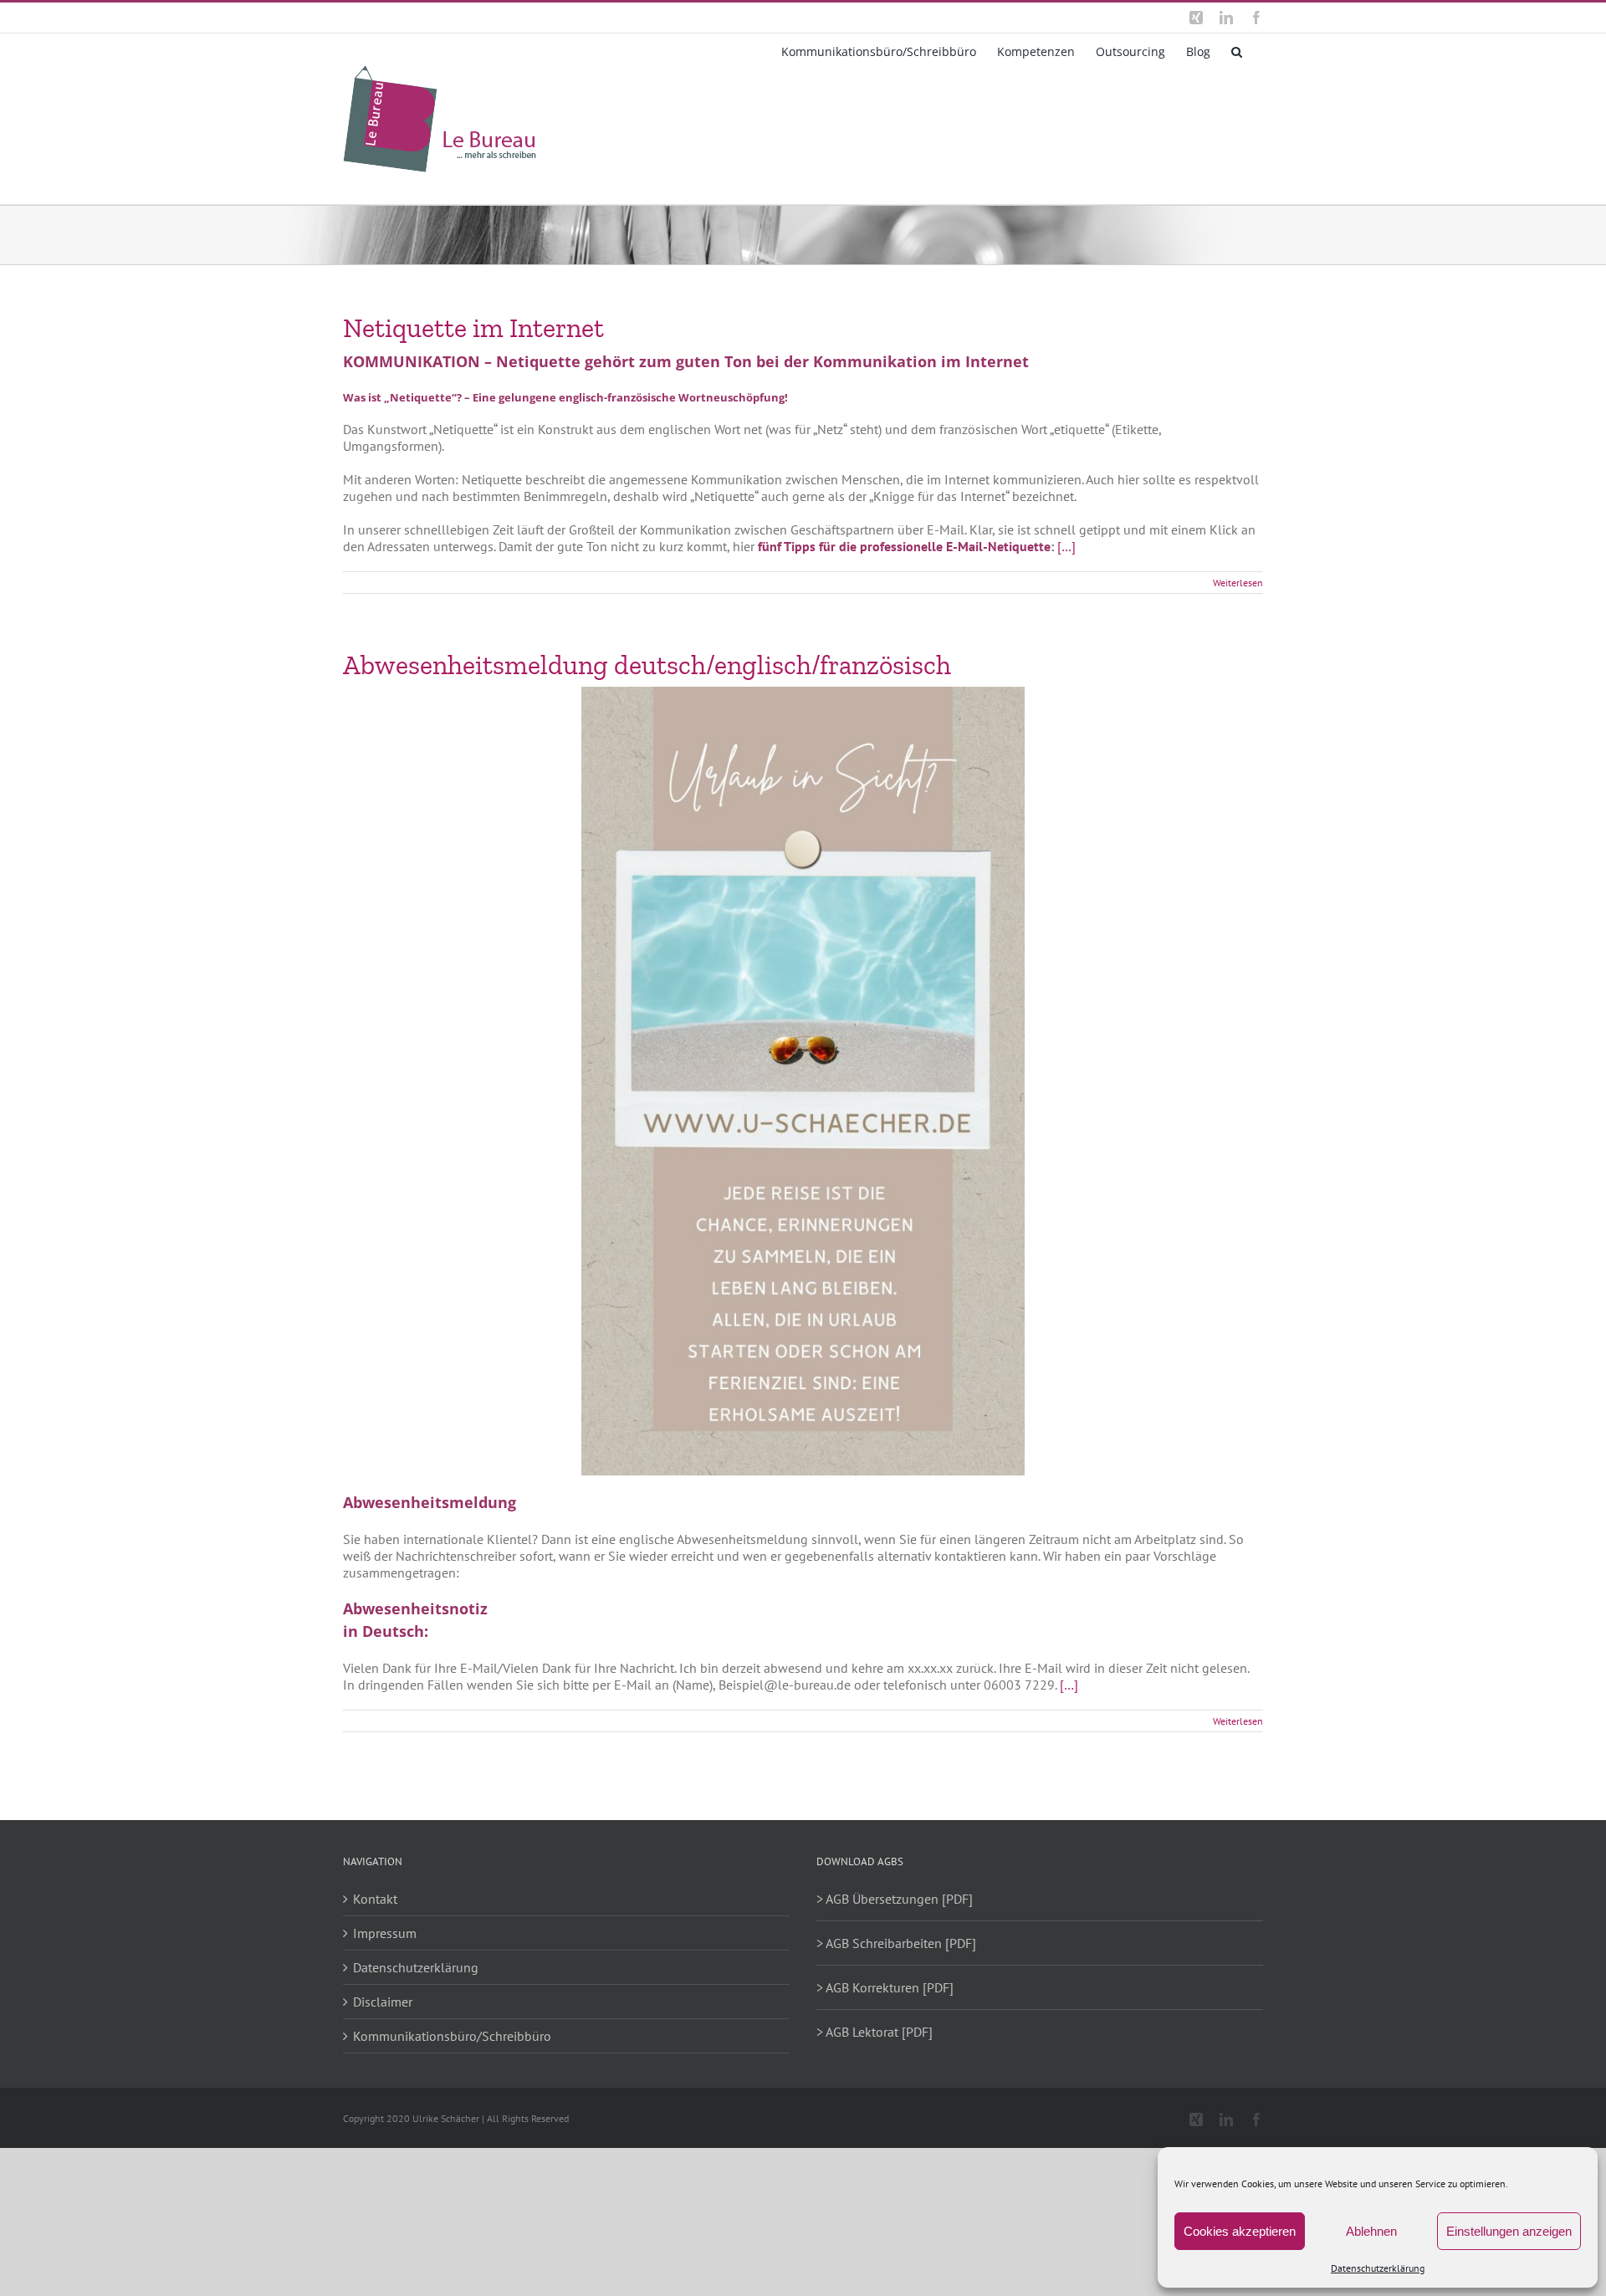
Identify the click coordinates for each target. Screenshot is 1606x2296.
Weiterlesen (1238, 583)
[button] (1237, 50)
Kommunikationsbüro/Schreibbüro (452, 2036)
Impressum (385, 1933)
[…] (1066, 546)
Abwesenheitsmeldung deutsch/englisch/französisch (647, 665)
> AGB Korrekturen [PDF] (885, 1987)
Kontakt (375, 1899)
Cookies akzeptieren (1240, 2231)
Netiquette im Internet (473, 328)
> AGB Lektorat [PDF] (875, 2032)
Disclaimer (383, 2002)
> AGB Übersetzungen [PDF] (895, 1899)
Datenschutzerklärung (1378, 2268)
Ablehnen (1371, 2231)
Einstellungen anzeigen (1509, 2231)
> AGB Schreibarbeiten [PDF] (896, 1943)
